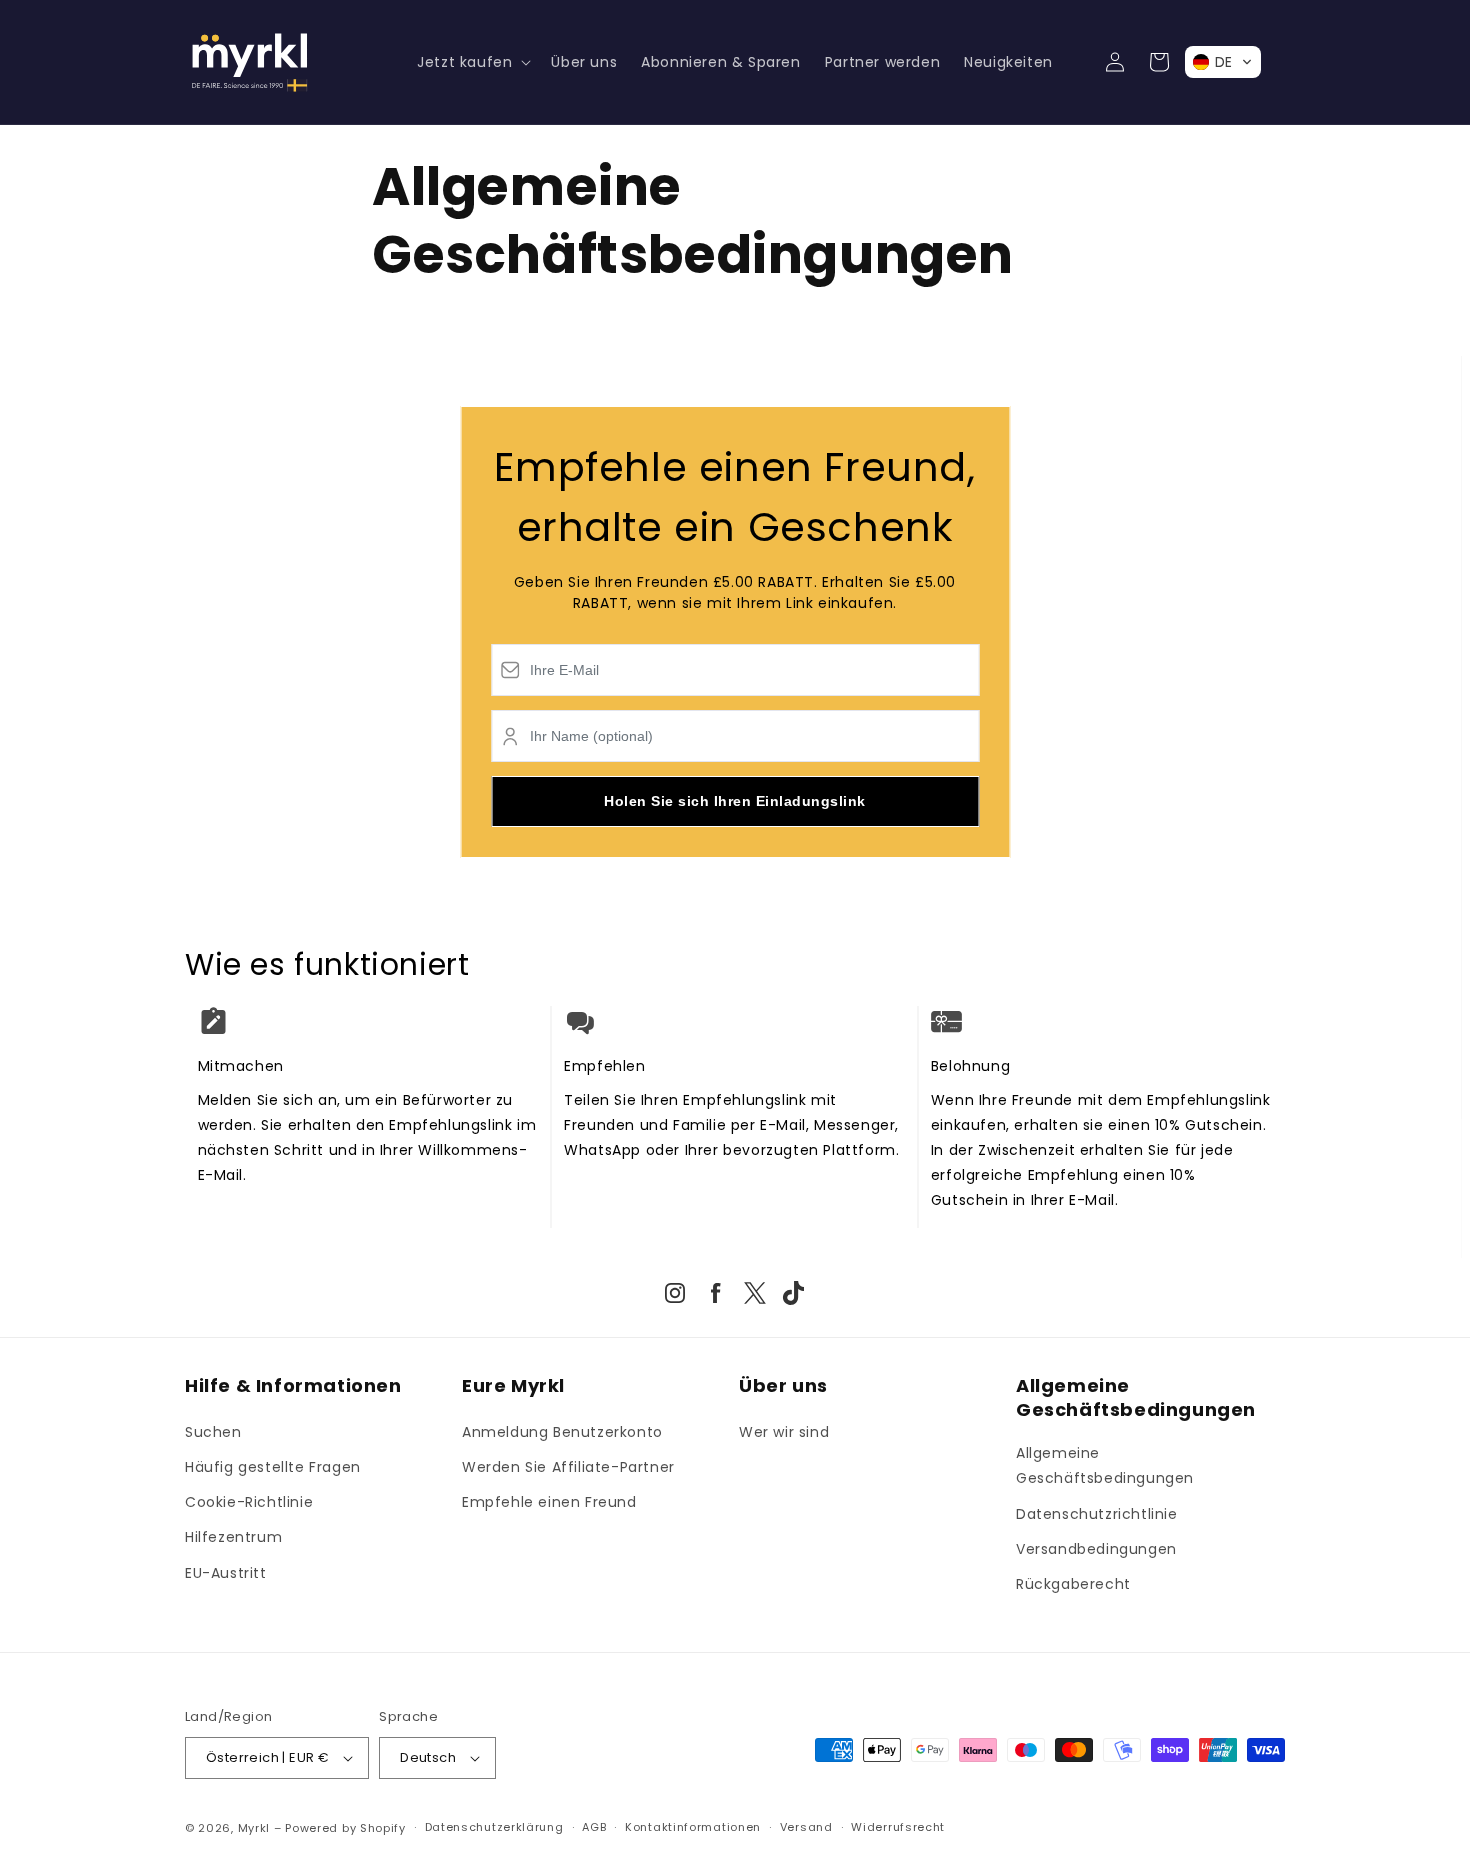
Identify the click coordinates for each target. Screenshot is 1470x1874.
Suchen (213, 1432)
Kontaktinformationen (693, 1827)
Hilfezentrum (233, 1537)
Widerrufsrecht (898, 1827)
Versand (806, 1827)
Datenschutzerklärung (494, 1827)
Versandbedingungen (1096, 1549)
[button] (472, 62)
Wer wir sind (784, 1432)
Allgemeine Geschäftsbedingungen (1105, 1465)
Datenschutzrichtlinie (1097, 1514)
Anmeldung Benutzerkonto (562, 1432)
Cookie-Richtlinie (249, 1502)
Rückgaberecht (1073, 1584)
